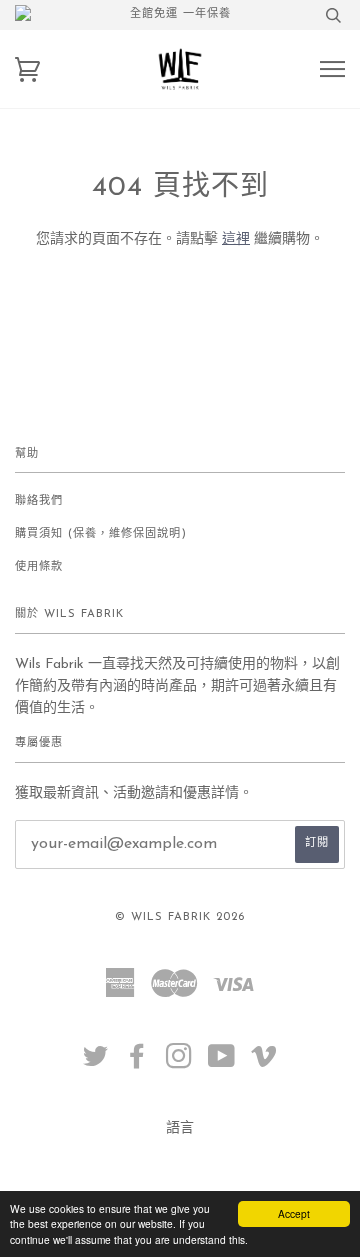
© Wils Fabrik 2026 (180, 917)
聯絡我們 (39, 501)
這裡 (236, 239)
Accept (294, 1213)
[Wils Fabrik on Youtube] (222, 1063)
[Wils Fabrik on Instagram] (179, 1063)
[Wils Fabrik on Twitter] (96, 1063)
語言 (180, 1128)
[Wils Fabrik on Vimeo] (264, 1063)
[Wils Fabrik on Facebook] (137, 1063)
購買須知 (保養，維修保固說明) (101, 534)
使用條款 (39, 567)
